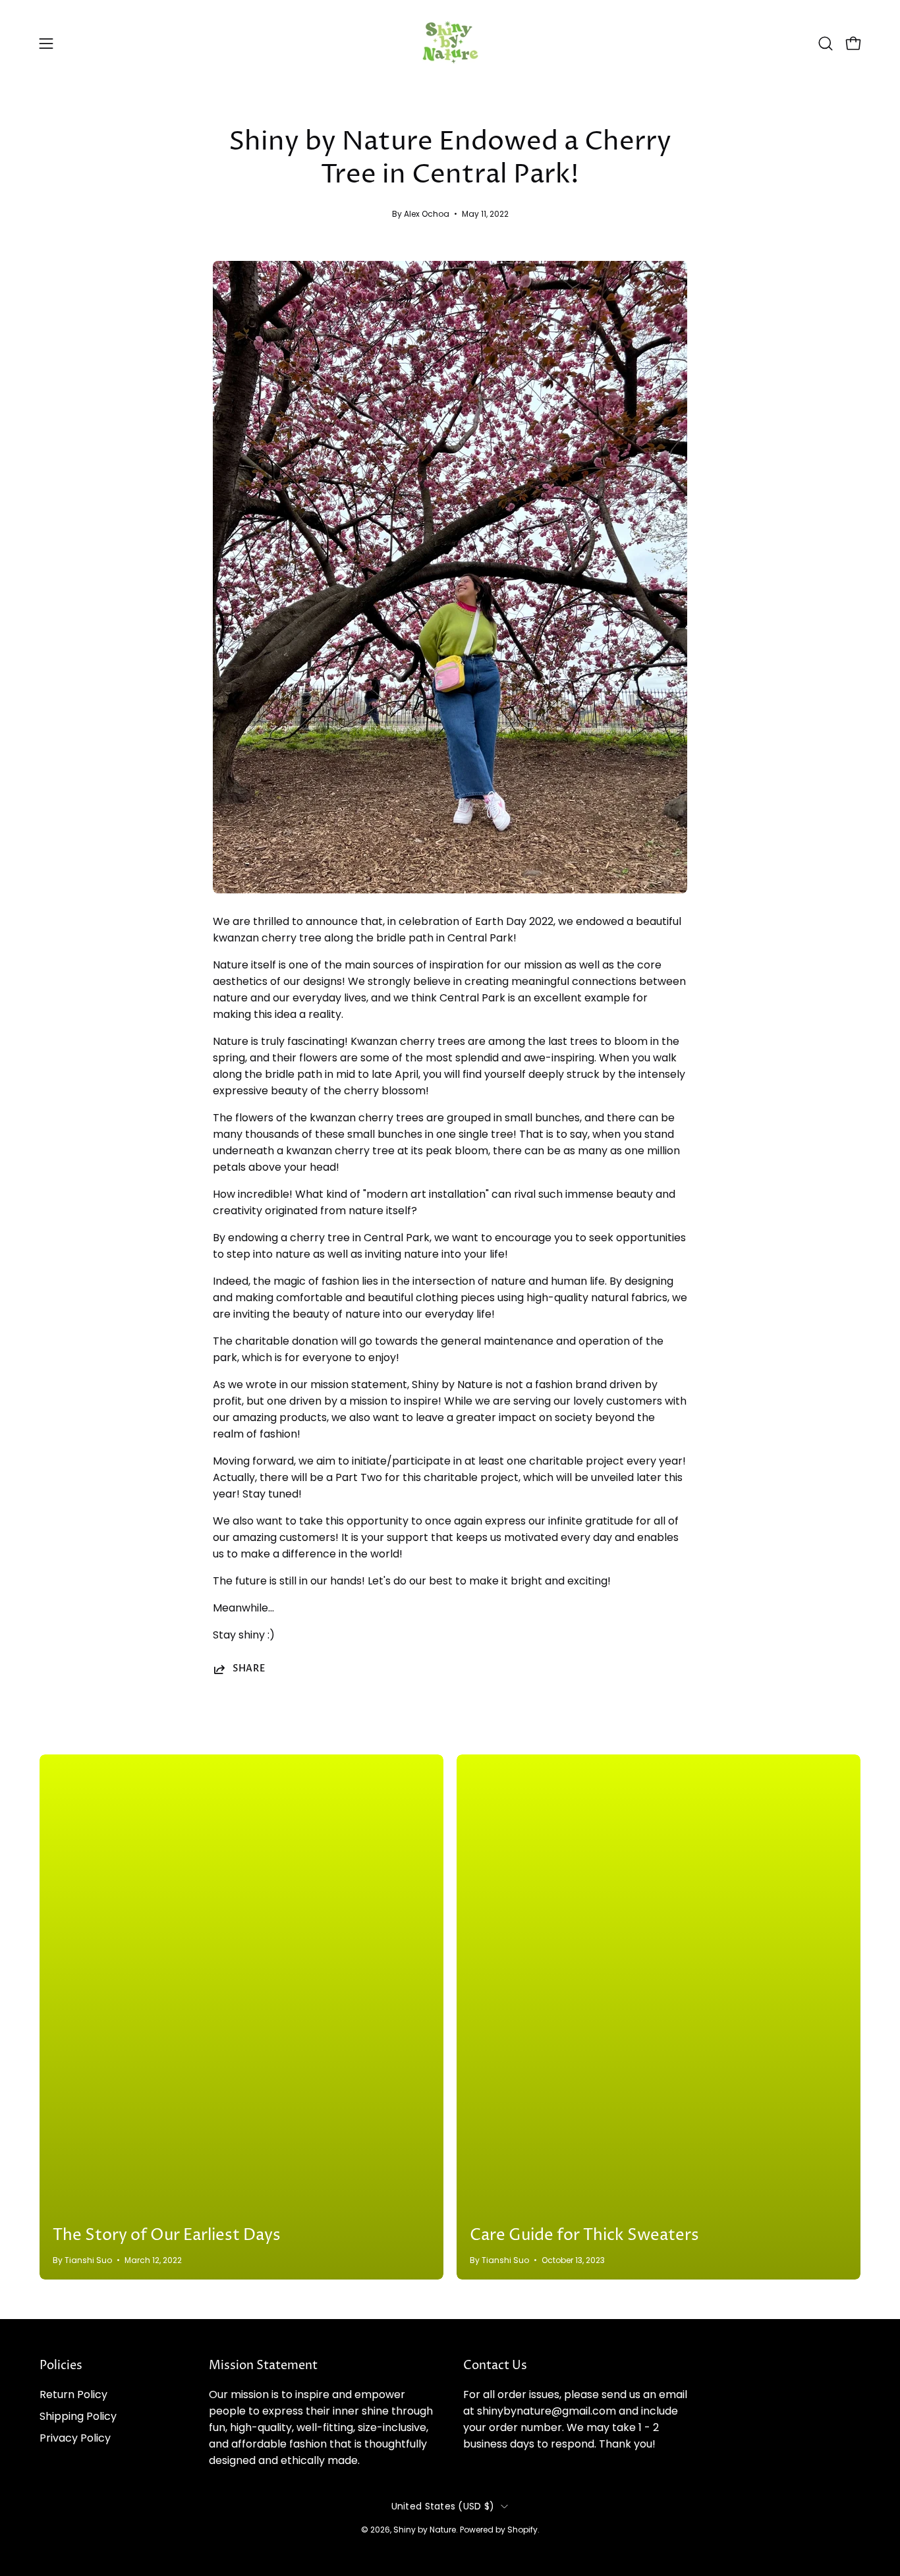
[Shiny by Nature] (450, 43)
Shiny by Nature (425, 2530)
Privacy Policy (75, 2438)
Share (249, 1669)
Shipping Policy (78, 2416)
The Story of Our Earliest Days (167, 2235)
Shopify (522, 2530)
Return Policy (73, 2394)
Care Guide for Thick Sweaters (584, 2235)
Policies (61, 2366)
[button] (826, 43)
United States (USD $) (443, 2506)
